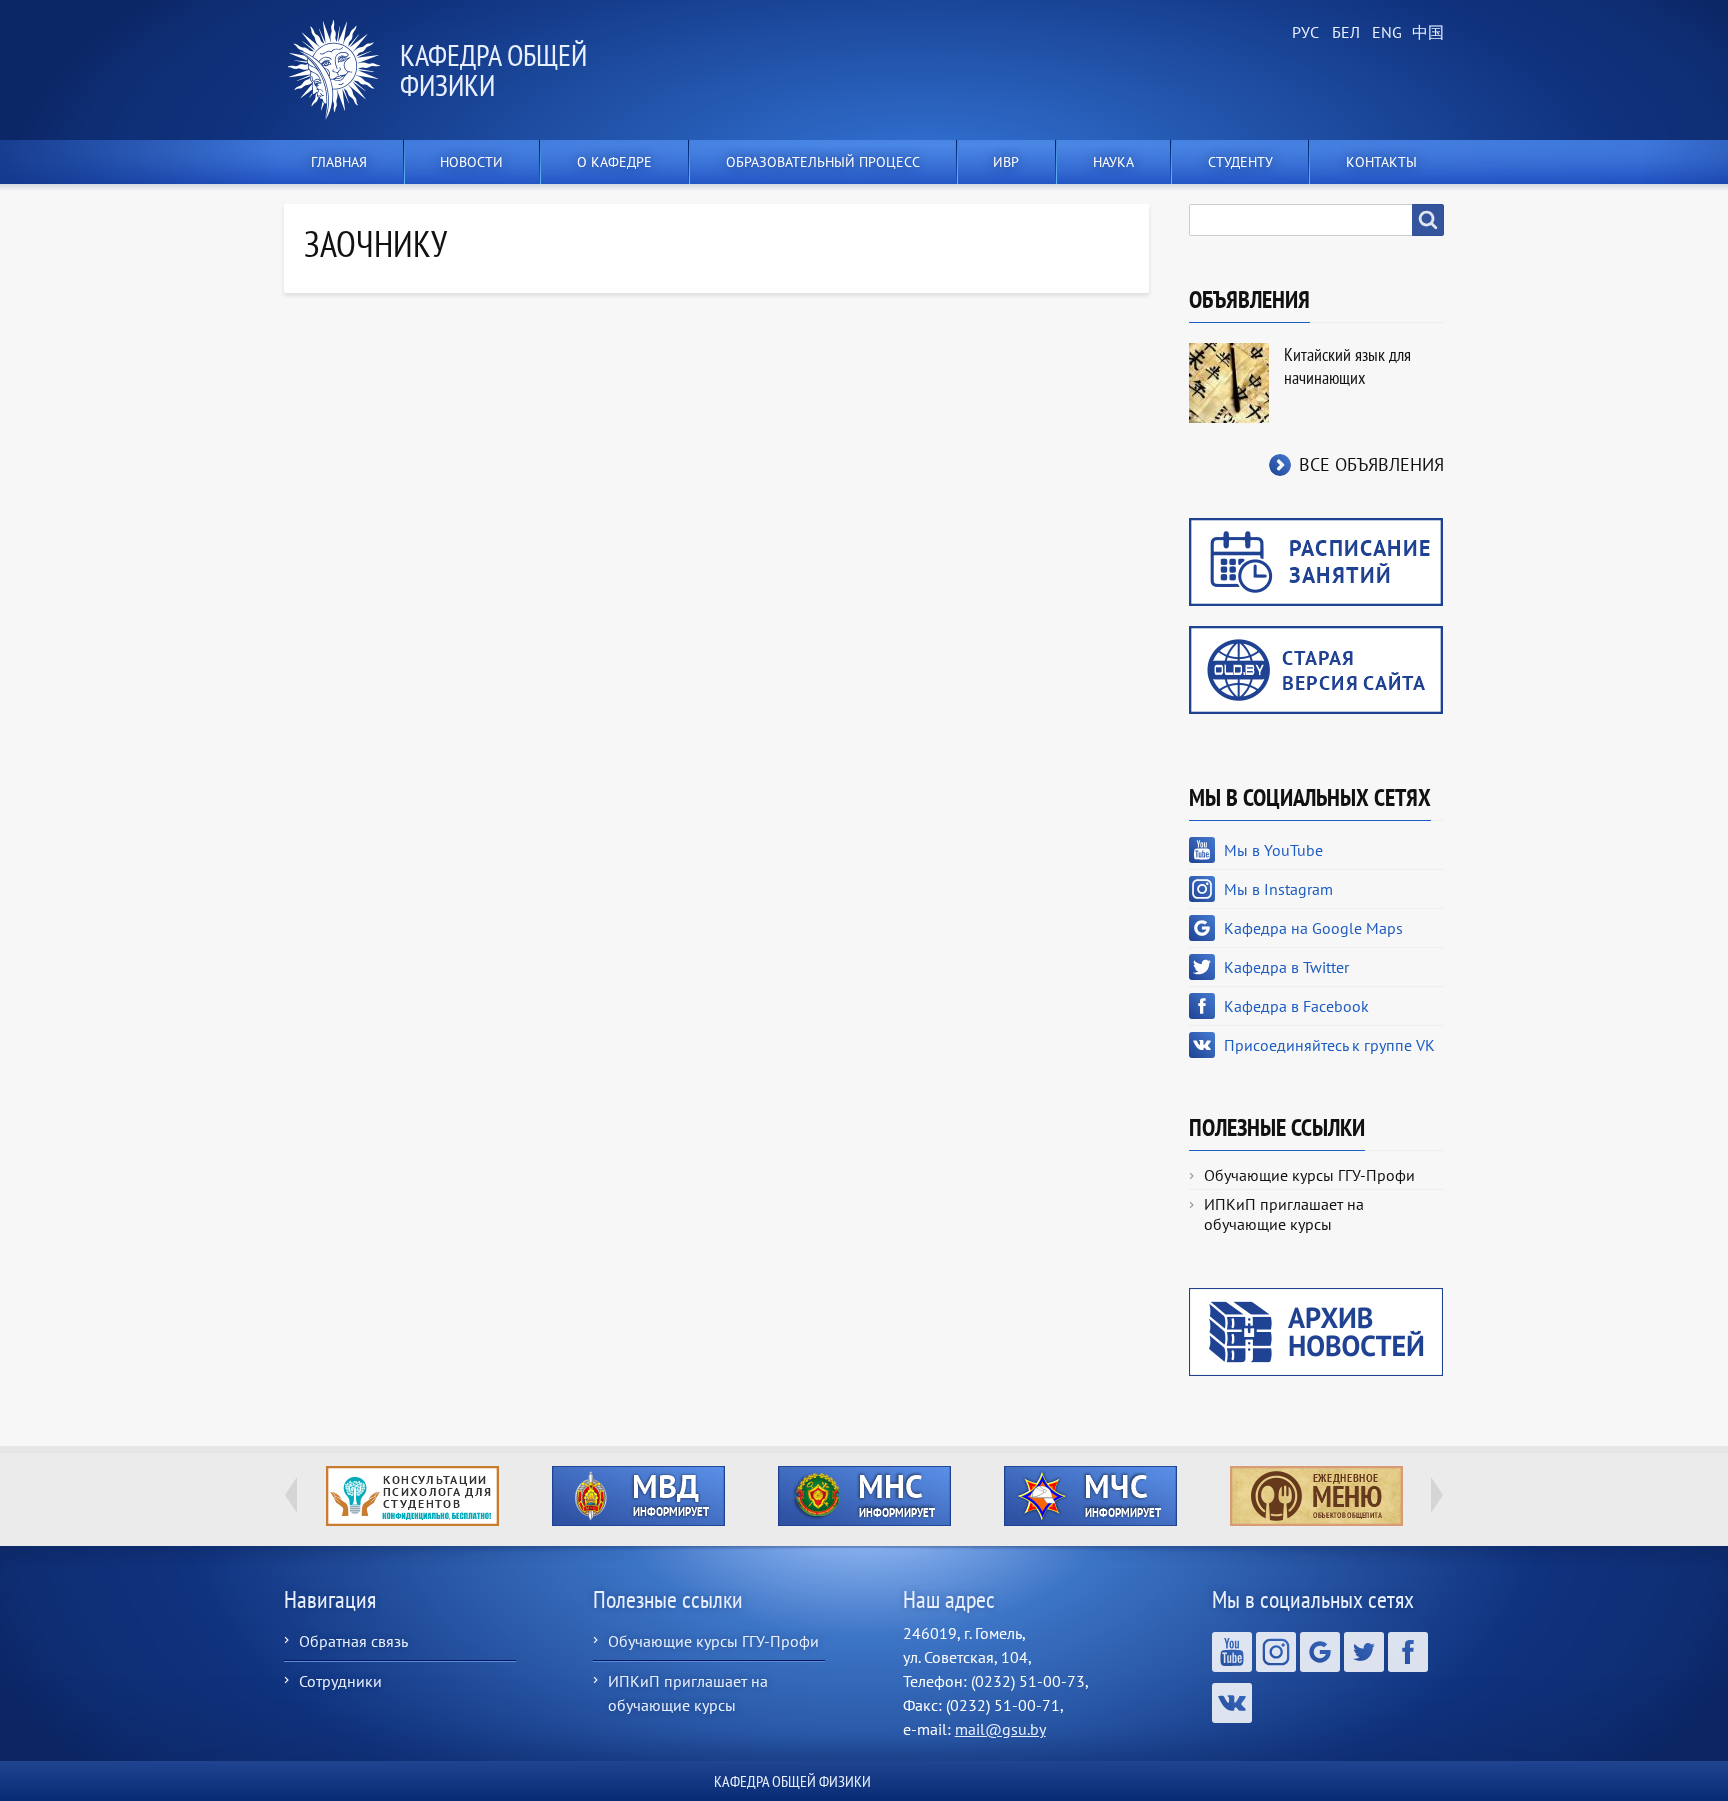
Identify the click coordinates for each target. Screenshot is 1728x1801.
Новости (471, 162)
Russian (1304, 33)
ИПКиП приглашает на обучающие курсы (1284, 1214)
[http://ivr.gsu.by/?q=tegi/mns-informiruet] (864, 1496)
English (1384, 33)
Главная (339, 162)
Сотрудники (340, 1681)
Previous (291, 1495)
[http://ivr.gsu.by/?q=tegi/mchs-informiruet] (1090, 1496)
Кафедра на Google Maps (1313, 928)
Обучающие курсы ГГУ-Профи (1309, 1175)
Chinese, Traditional (1424, 33)
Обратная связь (353, 1641)
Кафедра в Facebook (1296, 1006)
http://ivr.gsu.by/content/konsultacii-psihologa (412, 1496)
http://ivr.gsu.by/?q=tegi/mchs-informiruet (1090, 1496)
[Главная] (342, 70)
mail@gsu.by (1000, 1729)
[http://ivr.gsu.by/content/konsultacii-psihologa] (412, 1496)
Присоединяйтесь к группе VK (1329, 1045)
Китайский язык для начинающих (1347, 366)
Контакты (1381, 162)
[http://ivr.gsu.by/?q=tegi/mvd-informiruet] (638, 1496)
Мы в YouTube (1273, 850)
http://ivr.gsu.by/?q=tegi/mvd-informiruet (638, 1496)
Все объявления (1371, 464)
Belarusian (1344, 33)
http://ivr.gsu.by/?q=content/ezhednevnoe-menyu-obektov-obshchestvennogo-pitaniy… (1316, 1496)
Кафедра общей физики (493, 69)
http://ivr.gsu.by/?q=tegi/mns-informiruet (864, 1496)
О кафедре (614, 162)
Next (1437, 1495)
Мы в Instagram (1278, 889)
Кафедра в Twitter (1286, 967)
